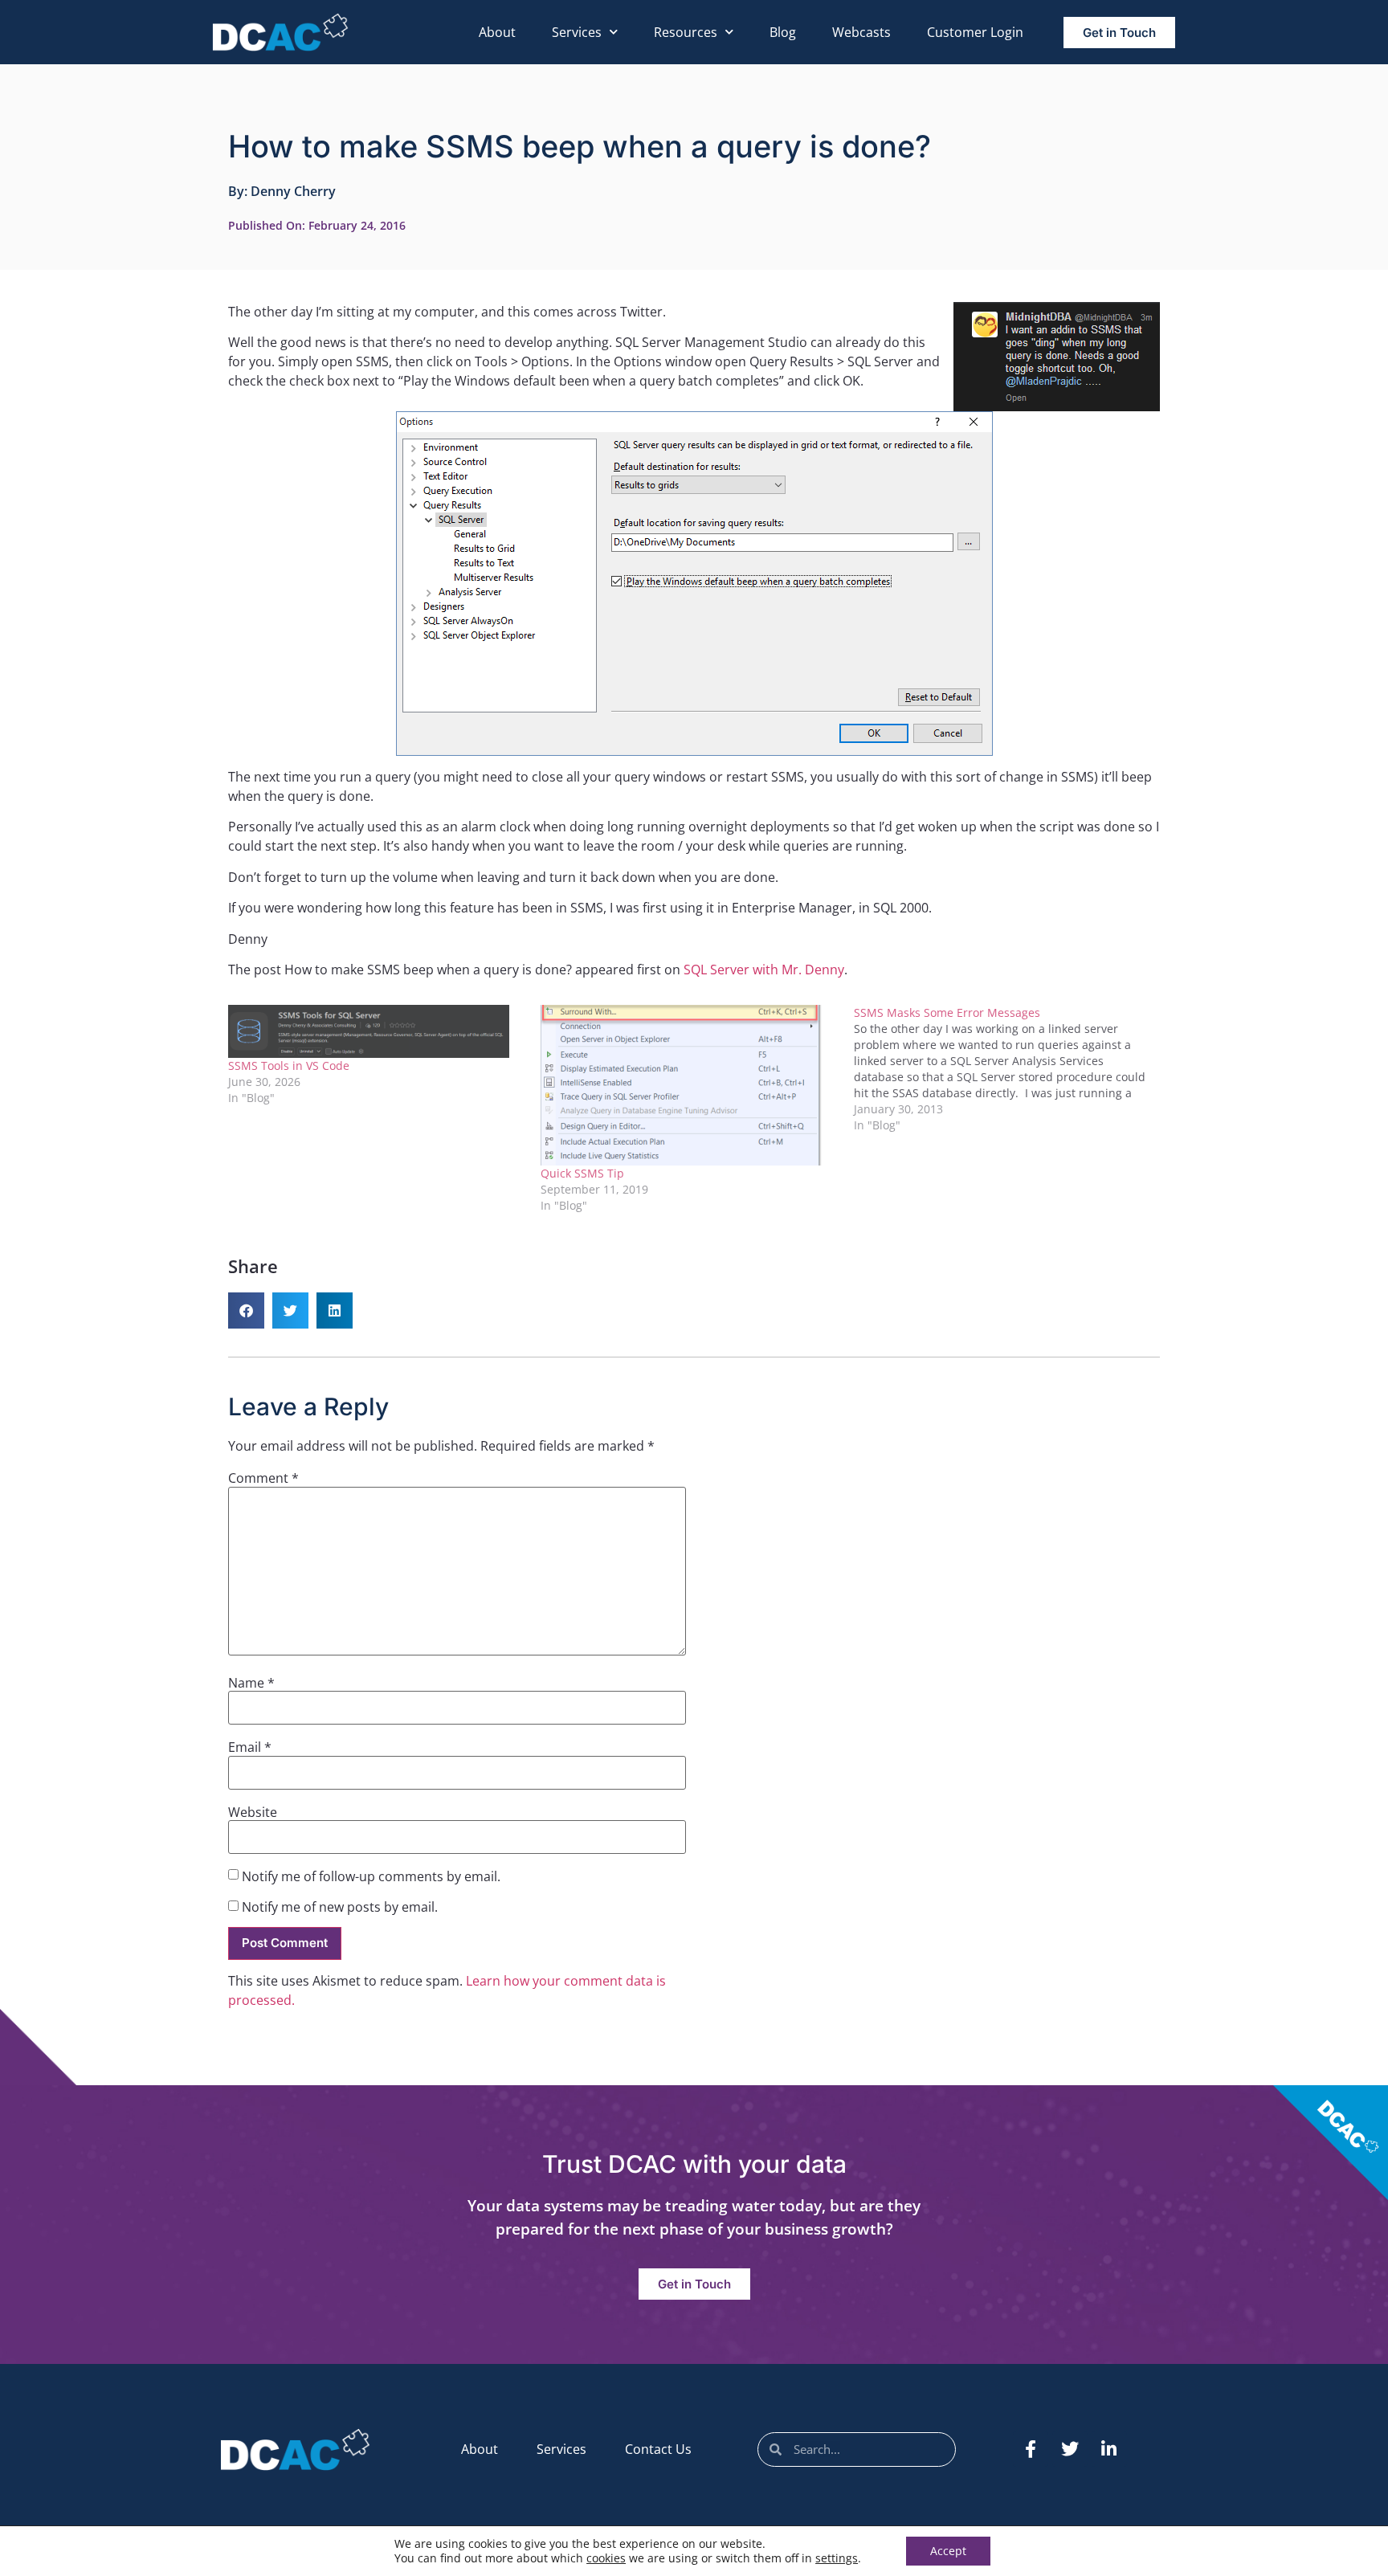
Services (577, 32)
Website (253, 1812)
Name (251, 1683)
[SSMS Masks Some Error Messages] (1010, 1069)
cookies (606, 2558)
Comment (263, 1478)
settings (837, 2558)
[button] (246, 1310)
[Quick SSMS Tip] (689, 1085)
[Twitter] (1070, 2449)
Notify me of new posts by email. (340, 1907)
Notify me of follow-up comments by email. (371, 1876)
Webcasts (861, 32)
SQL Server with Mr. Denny (764, 970)
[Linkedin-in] (1109, 2449)
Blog (783, 32)
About (497, 32)
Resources (686, 32)
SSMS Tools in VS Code (289, 1066)
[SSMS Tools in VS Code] (376, 1031)
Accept (948, 2551)
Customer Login (975, 32)
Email (250, 1747)
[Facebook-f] (1031, 2449)
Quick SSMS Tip (582, 1173)
